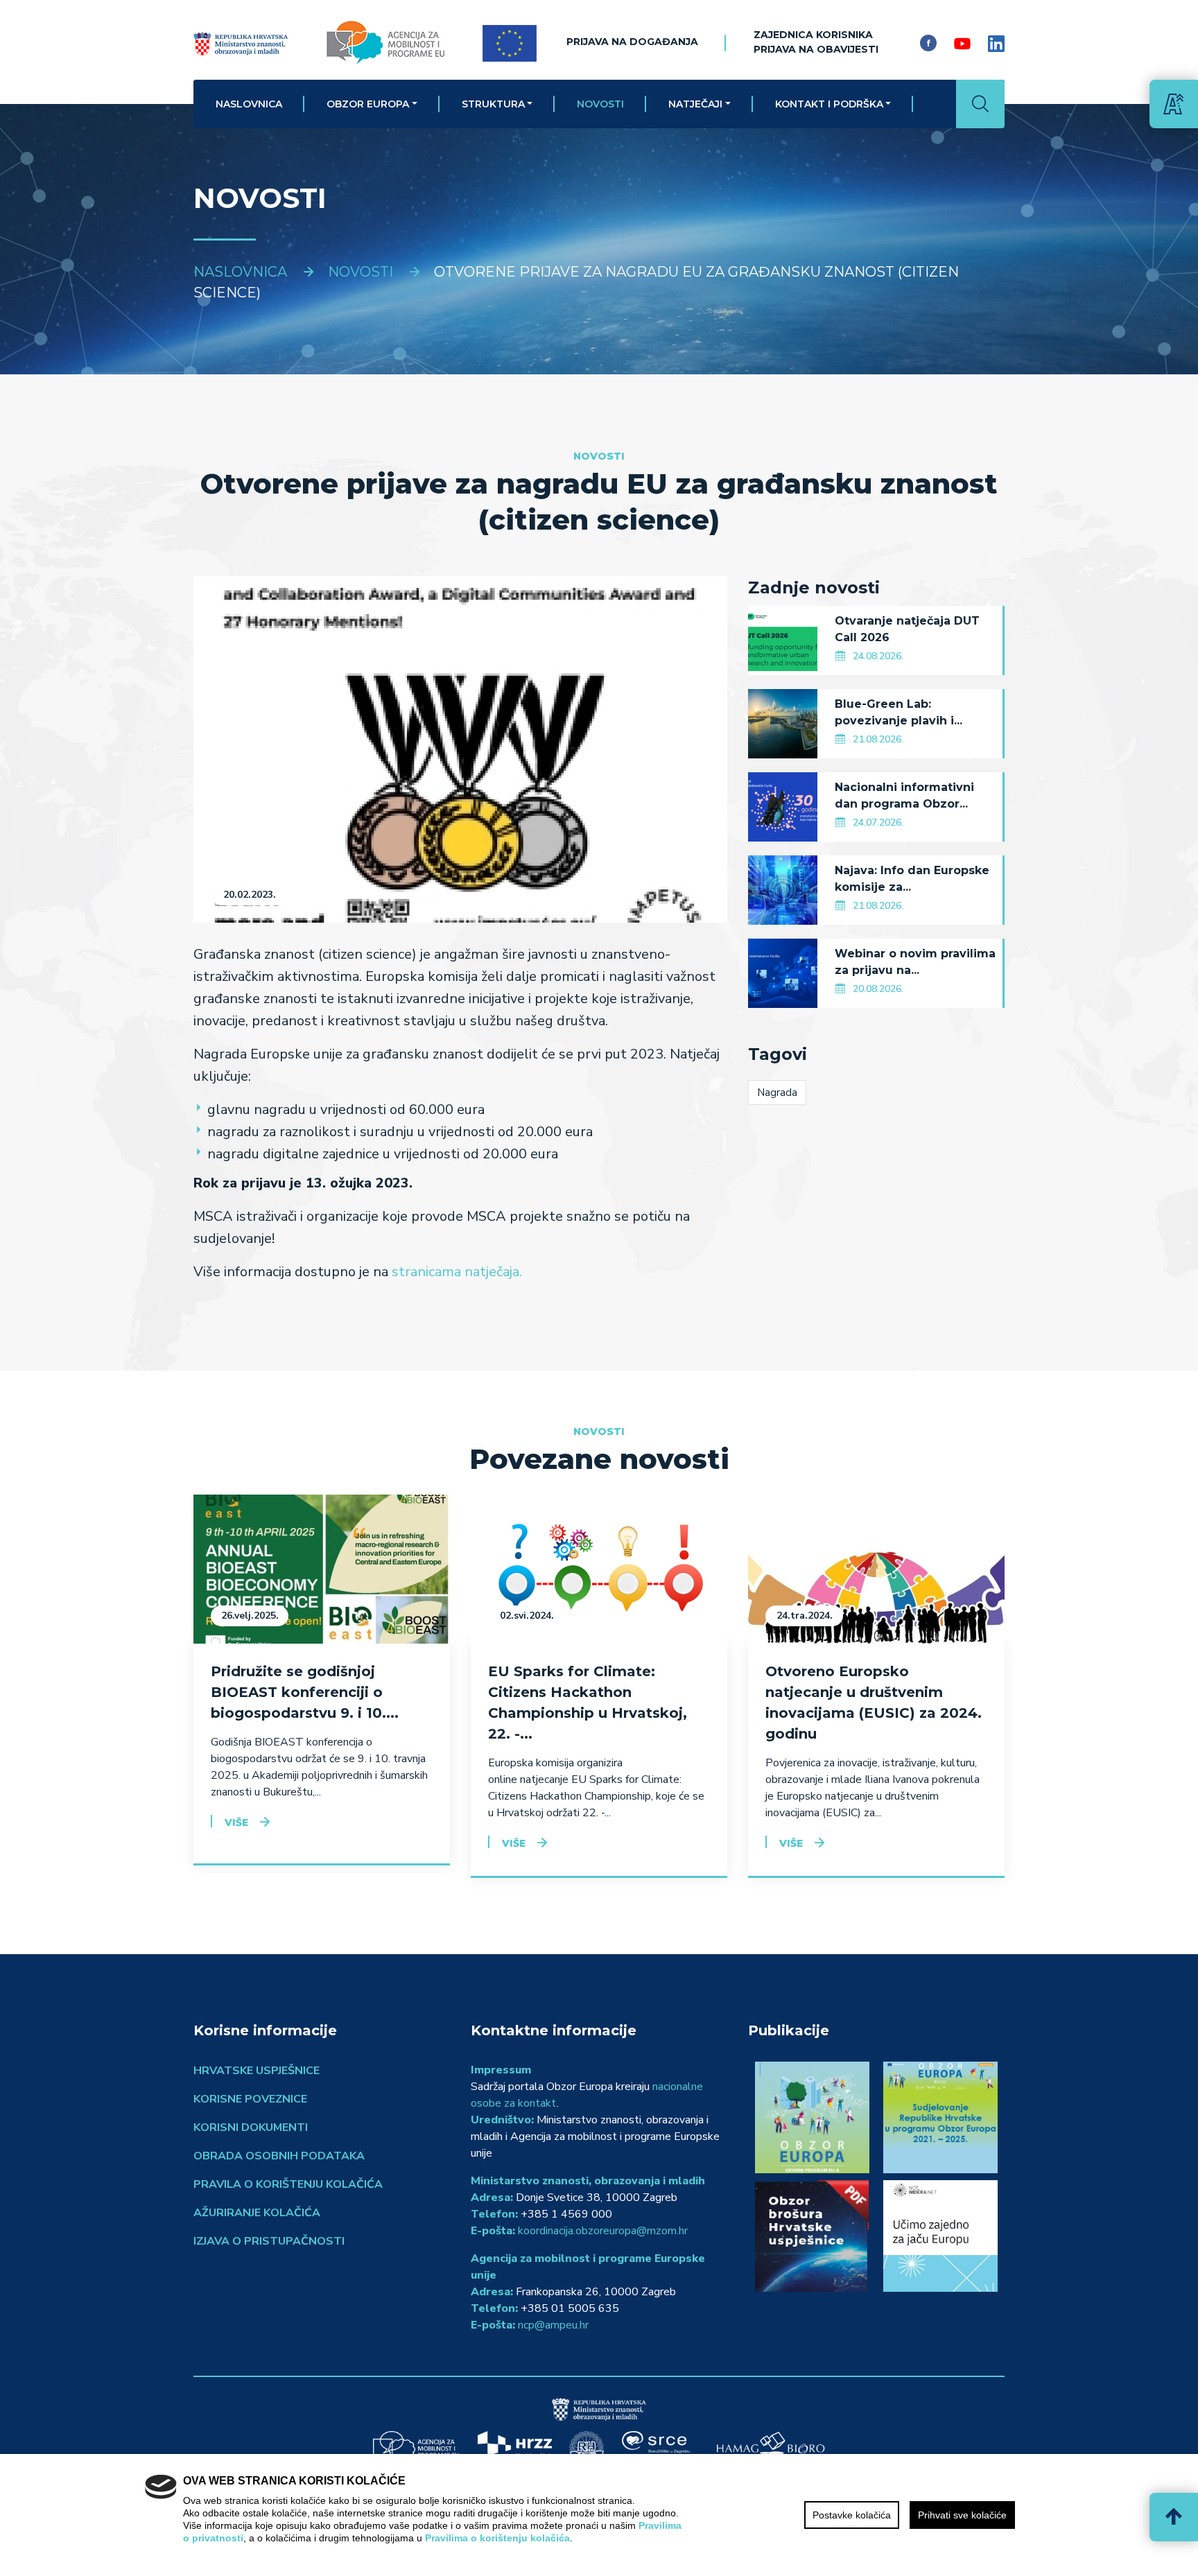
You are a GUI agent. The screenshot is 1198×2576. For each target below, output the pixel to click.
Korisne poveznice (250, 2099)
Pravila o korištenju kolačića (288, 2184)
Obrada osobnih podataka (279, 2156)
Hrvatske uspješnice (257, 2071)
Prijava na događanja (632, 42)
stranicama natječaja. (457, 1272)
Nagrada (777, 1093)
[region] (599, 2515)
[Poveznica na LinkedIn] (996, 43)
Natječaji (695, 104)
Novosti (600, 104)
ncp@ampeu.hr (553, 2325)
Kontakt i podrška (829, 104)
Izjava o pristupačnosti (269, 2241)
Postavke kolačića (852, 2515)
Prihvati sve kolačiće (962, 2515)
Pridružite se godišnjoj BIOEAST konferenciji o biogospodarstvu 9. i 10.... (305, 1692)
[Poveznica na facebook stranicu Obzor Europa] (928, 43)
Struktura (493, 104)
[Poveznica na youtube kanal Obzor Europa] (962, 43)
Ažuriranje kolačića (257, 2213)
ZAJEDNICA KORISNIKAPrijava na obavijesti (816, 42)
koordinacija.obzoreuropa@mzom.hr (603, 2231)
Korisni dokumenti (251, 2127)
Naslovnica (249, 104)
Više (236, 1822)
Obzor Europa (368, 104)
